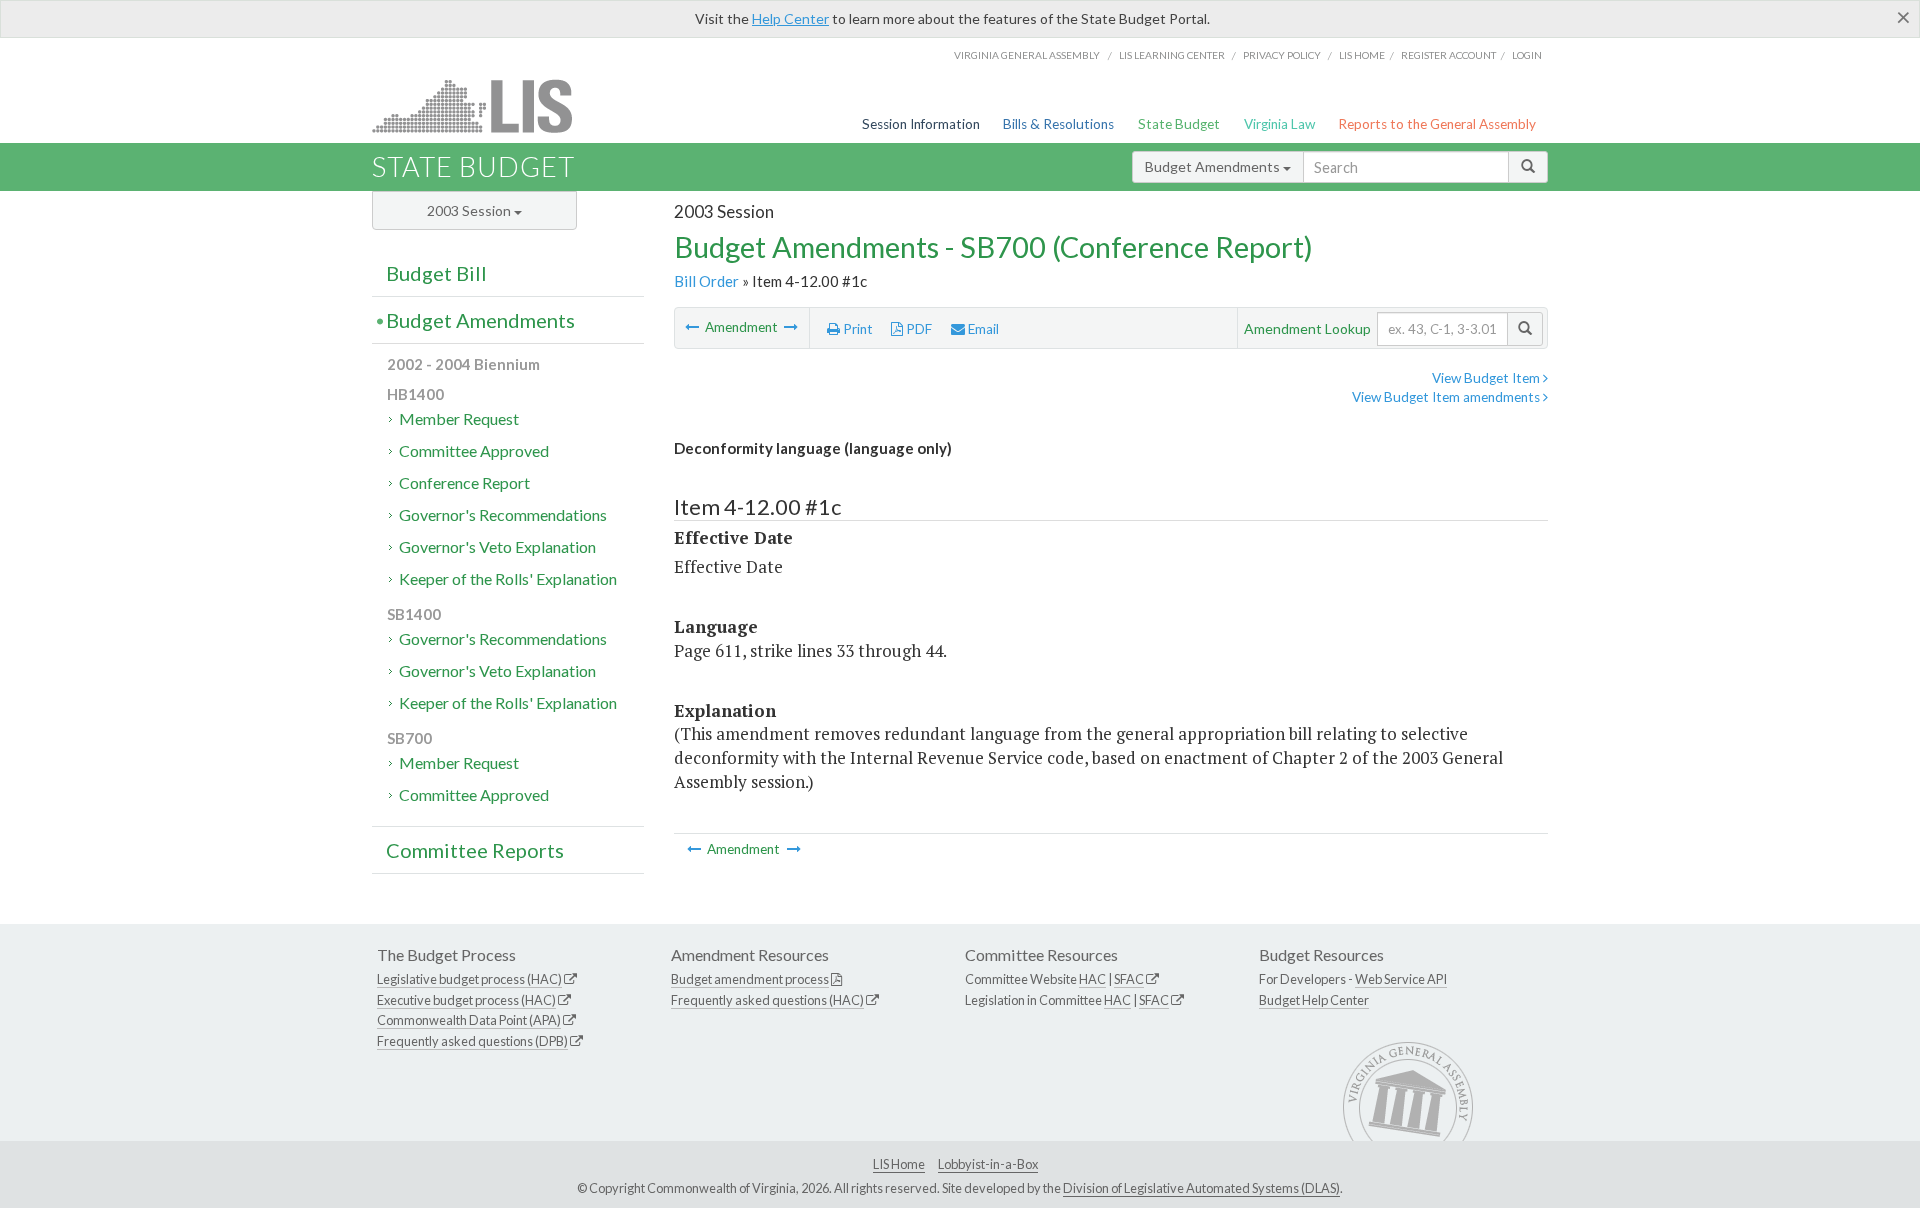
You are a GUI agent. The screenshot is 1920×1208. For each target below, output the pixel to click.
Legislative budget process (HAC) (469, 979)
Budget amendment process (750, 979)
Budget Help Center (1314, 1000)
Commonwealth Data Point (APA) (469, 1020)
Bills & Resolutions (1058, 124)
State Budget (1179, 124)
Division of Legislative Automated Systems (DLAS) (1201, 1188)
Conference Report (464, 482)
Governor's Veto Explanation (497, 546)
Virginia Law (1279, 124)
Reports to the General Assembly (1437, 124)
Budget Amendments (1214, 166)
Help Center (790, 18)
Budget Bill (436, 273)
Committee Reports (475, 850)
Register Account (1448, 55)
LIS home (1362, 55)
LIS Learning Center (1172, 55)
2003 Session (470, 210)
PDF (917, 329)
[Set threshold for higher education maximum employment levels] (693, 327)
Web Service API (1401, 979)
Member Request (459, 418)
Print (856, 329)
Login (1527, 55)
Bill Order (706, 281)
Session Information (921, 124)
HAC (1092, 979)
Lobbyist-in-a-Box (988, 1164)
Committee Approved (474, 450)
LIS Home (899, 1164)
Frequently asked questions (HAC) (767, 1000)
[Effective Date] (791, 327)
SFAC (1129, 979)
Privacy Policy (1282, 55)
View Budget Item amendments (1447, 397)
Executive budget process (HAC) (466, 1000)
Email (982, 329)
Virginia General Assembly (1027, 55)
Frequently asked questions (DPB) (472, 1041)
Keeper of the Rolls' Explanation (508, 578)
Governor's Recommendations (503, 514)
